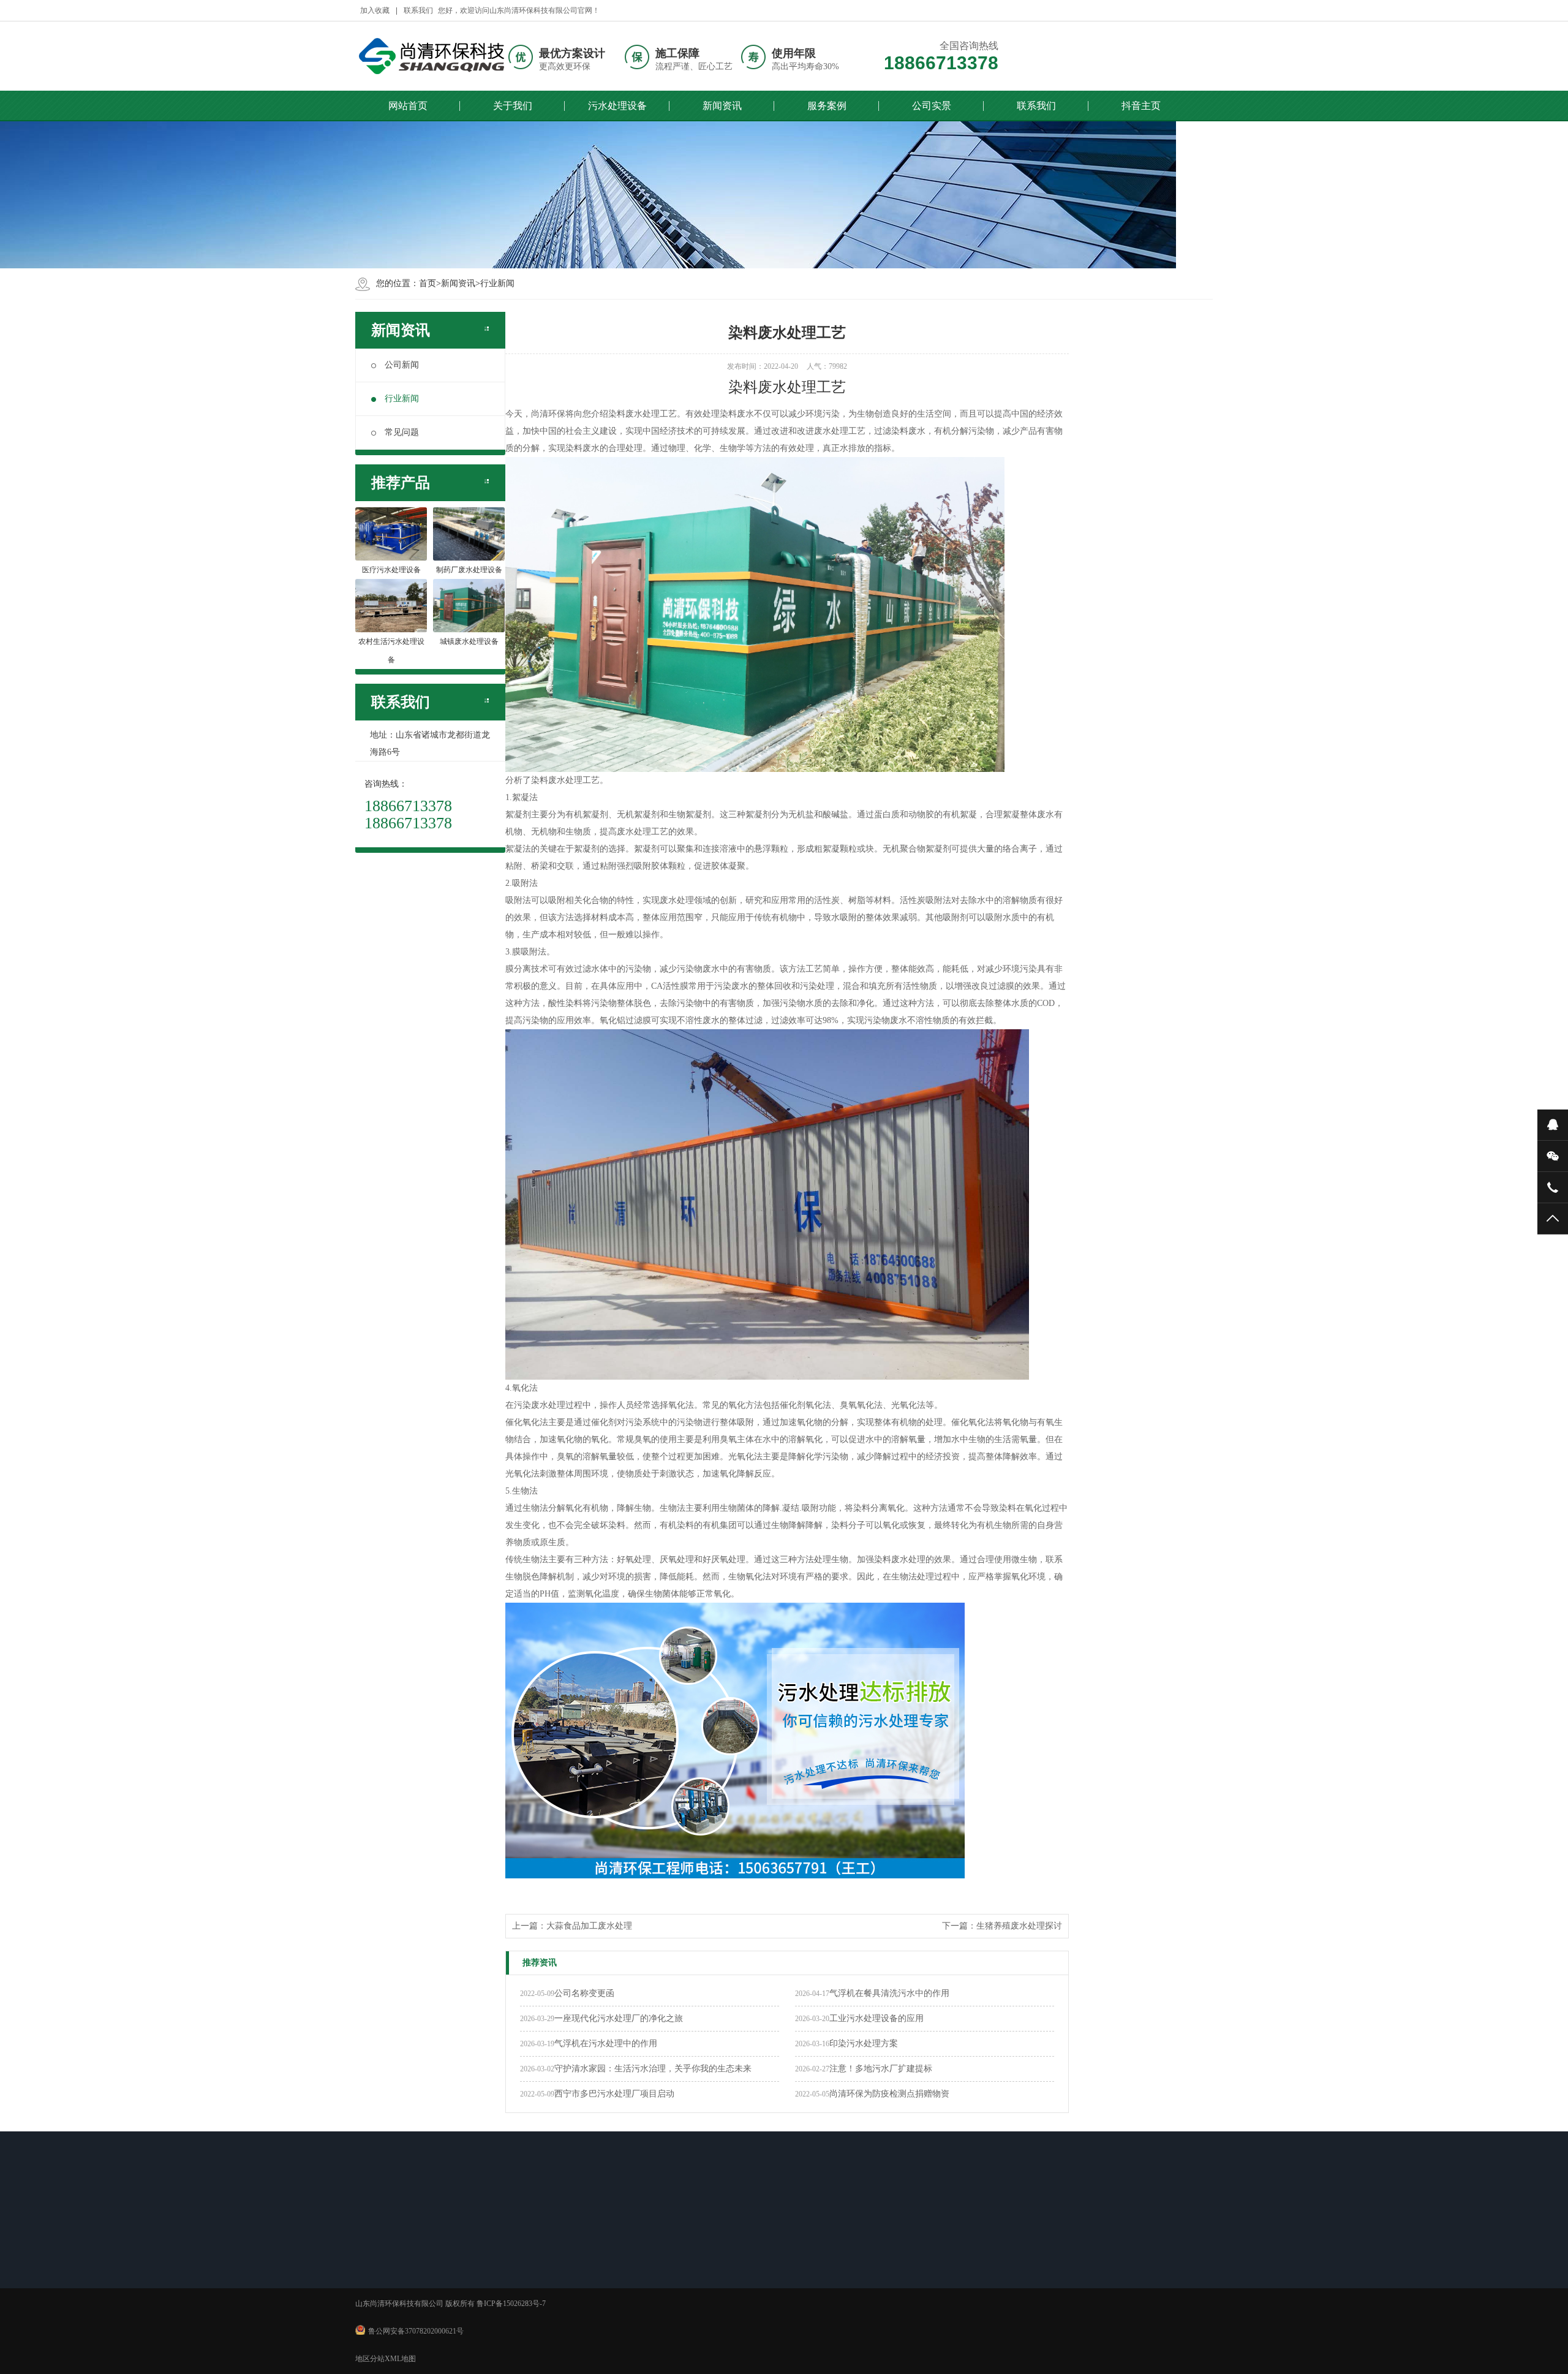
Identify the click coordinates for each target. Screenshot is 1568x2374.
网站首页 (408, 106)
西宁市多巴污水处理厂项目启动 (614, 2094)
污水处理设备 (617, 106)
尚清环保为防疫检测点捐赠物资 (889, 2094)
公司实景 (932, 106)
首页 (428, 283)
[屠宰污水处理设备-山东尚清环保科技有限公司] (432, 56)
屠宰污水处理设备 (489, 2311)
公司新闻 (402, 365)
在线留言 (820, 2263)
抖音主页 (1141, 106)
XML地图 (400, 2359)
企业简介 (388, 2263)
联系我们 (418, 10)
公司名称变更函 (584, 1993)
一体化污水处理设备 (493, 2279)
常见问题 (402, 432)
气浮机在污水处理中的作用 (606, 2043)
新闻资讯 (722, 106)
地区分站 (370, 2359)
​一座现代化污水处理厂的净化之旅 (619, 2018)
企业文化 (388, 2279)
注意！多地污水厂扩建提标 (881, 2069)
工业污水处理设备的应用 (876, 2018)
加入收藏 (375, 10)
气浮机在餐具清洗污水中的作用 (889, 1993)
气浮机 (471, 2263)
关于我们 (513, 106)
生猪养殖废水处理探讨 (1019, 1926)
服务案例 (827, 106)
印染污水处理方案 (864, 2043)
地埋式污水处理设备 (493, 2295)
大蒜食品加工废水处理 (589, 1926)
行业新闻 (497, 283)
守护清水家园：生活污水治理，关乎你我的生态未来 (653, 2069)
